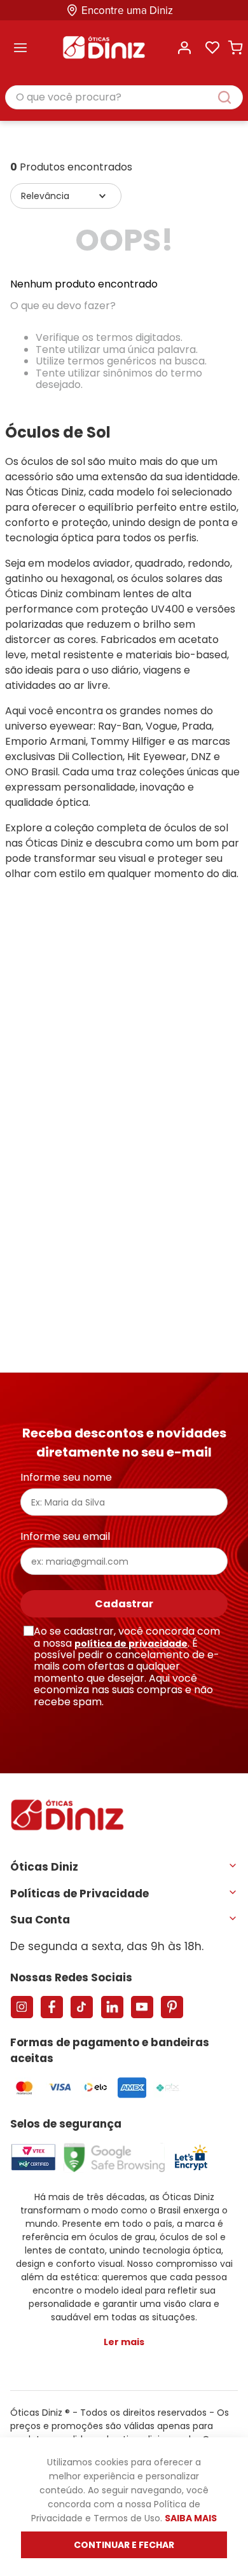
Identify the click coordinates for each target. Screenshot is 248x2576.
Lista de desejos (212, 48)
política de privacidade (131, 1644)
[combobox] (124, 98)
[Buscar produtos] (231, 97)
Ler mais (124, 2342)
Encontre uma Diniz (127, 10)
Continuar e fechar (124, 2545)
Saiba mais (191, 2518)
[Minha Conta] (184, 48)
